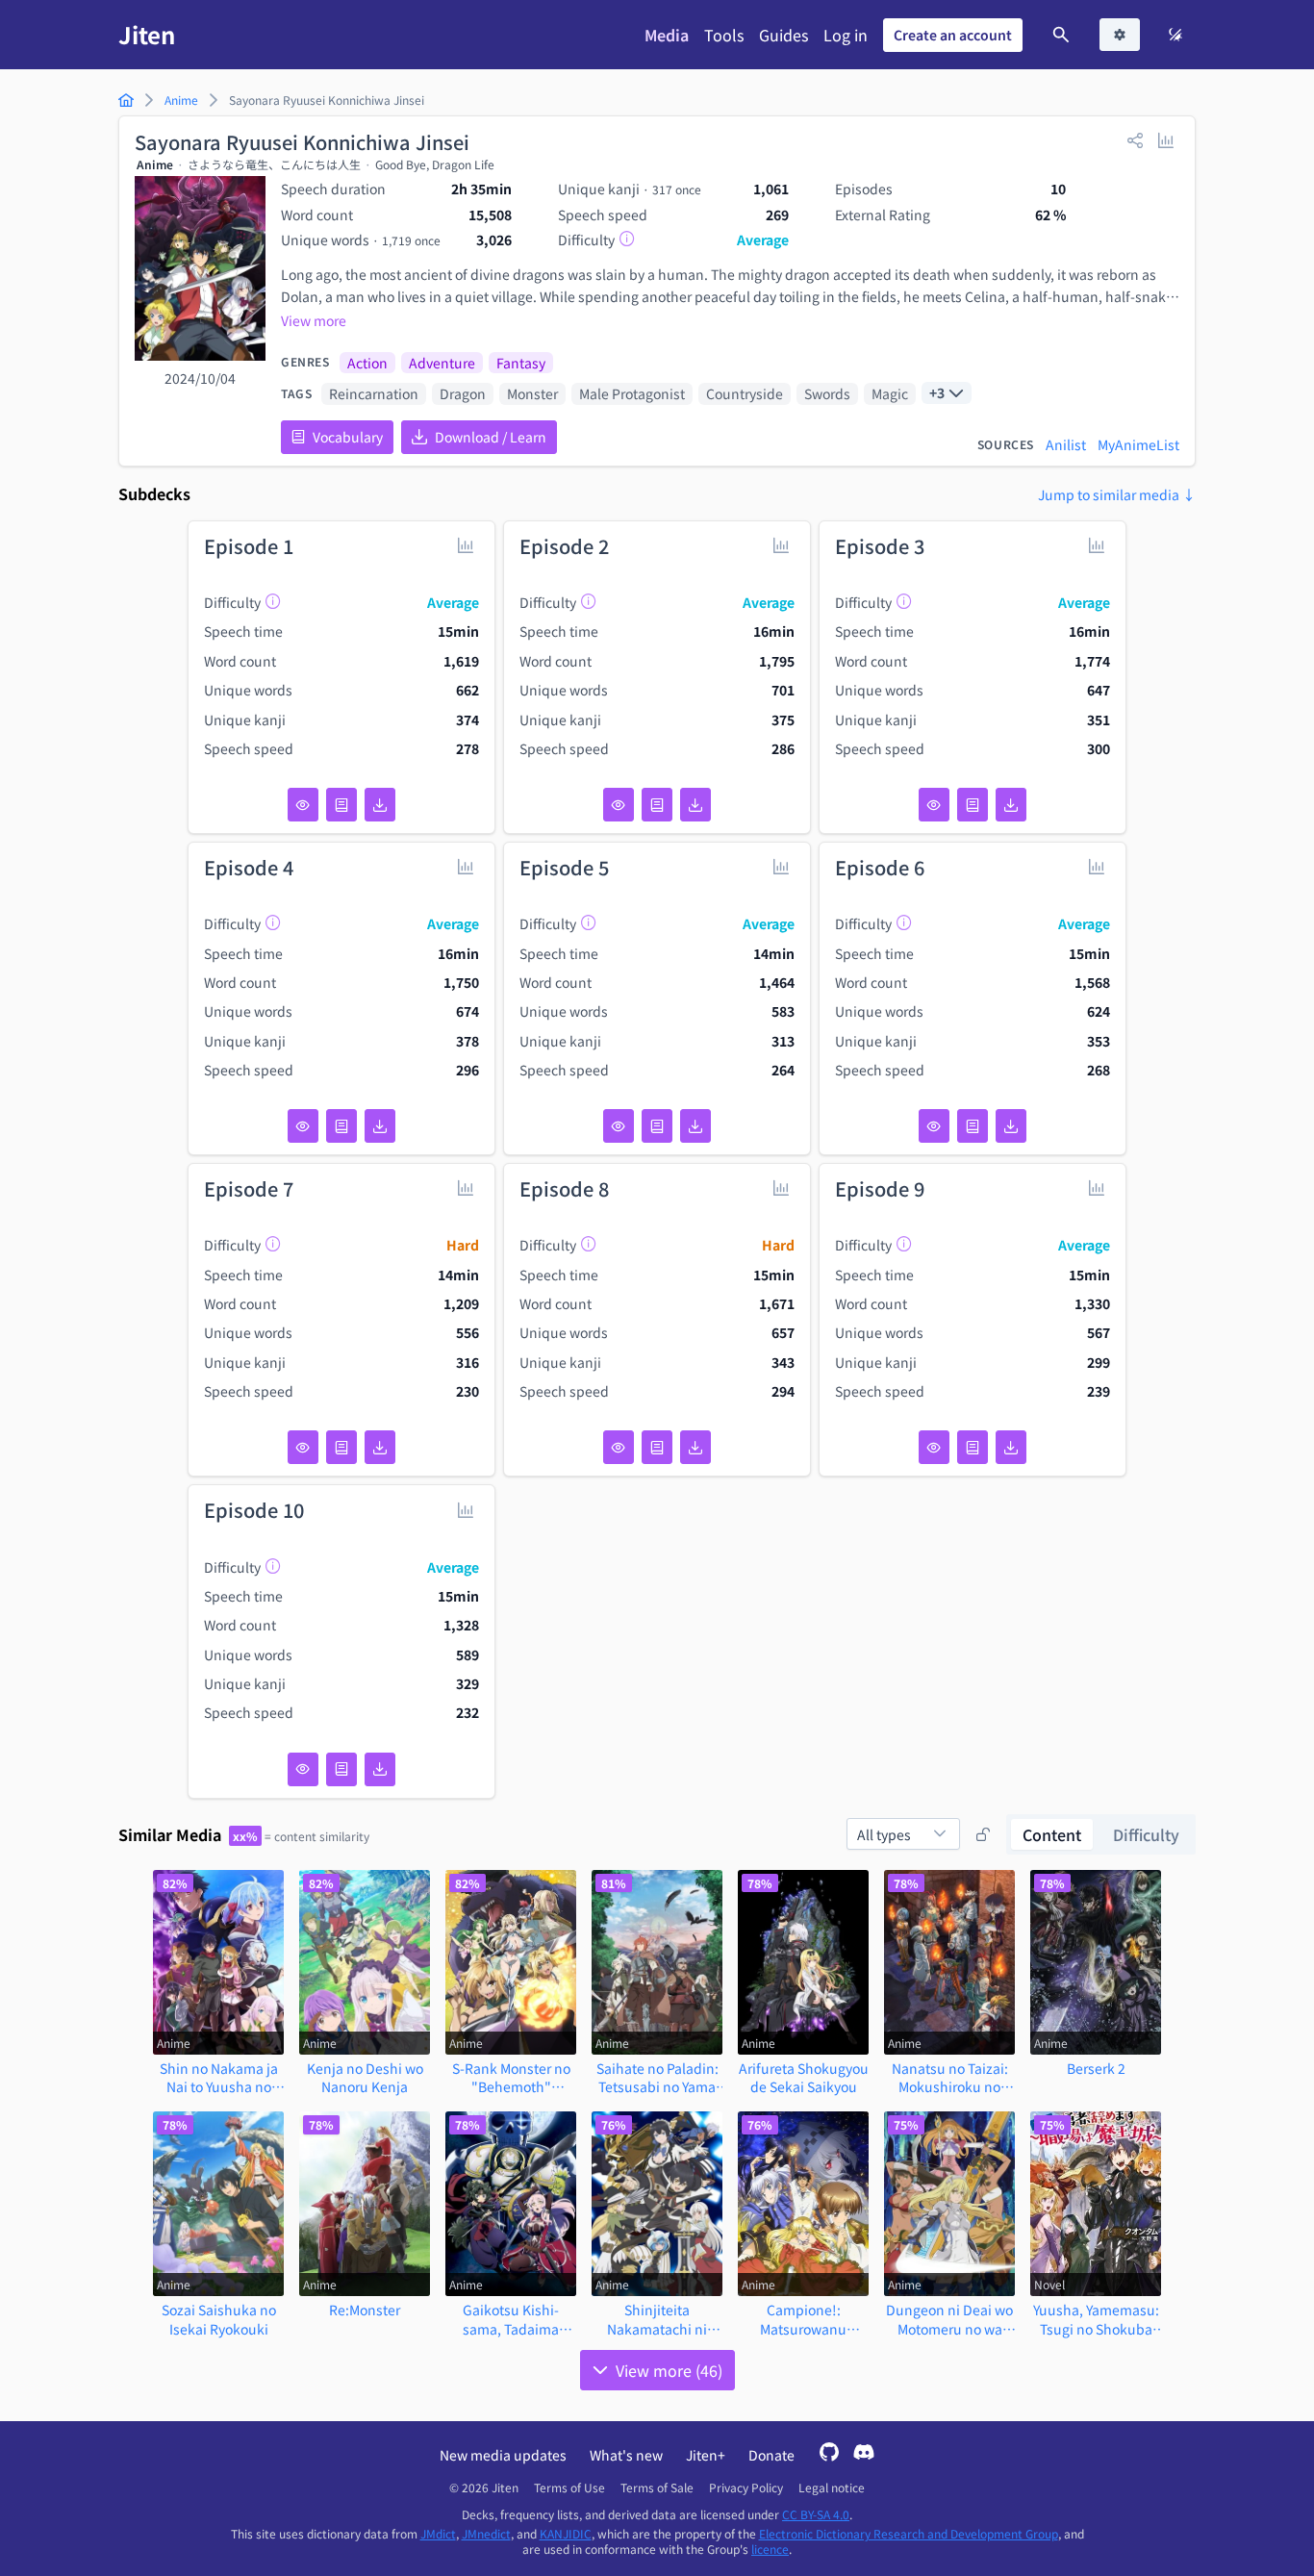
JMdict (438, 2533)
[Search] (1061, 35)
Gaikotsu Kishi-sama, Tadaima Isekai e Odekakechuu (511, 2319)
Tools (724, 35)
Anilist (1066, 444)
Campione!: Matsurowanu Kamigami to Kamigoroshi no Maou (804, 2319)
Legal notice (832, 2488)
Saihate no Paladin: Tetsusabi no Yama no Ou (657, 2078)
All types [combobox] (884, 1834)
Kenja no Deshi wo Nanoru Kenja (365, 2078)
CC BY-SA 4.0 (816, 2514)
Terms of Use (569, 2488)
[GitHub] (829, 2454)
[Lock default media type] (983, 1834)
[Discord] (864, 2454)
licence (770, 2549)
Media (667, 35)
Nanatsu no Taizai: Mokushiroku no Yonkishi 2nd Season (950, 2078)
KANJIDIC (566, 2533)
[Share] (1135, 139)
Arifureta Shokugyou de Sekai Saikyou (804, 2078)
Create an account (953, 35)
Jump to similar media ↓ (1117, 494)
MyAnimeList (1138, 444)
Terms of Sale (657, 2488)
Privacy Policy (746, 2488)
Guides (783, 35)
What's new (626, 2455)
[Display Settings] (1120, 35)
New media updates (503, 2455)
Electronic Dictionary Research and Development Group (909, 2533)
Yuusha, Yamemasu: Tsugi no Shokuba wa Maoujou (1096, 2319)
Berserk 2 (1096, 2068)
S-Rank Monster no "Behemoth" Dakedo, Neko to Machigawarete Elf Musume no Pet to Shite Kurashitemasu (511, 2078)
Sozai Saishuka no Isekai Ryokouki (219, 2319)
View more (314, 320)
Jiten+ (706, 2455)
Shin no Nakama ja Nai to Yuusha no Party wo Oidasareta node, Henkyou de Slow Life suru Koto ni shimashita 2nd (218, 2078)
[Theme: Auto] (1175, 35)
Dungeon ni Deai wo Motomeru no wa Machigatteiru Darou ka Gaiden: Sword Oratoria (949, 2319)
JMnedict (486, 2533)
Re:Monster (365, 2310)
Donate (771, 2455)
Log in (846, 35)
